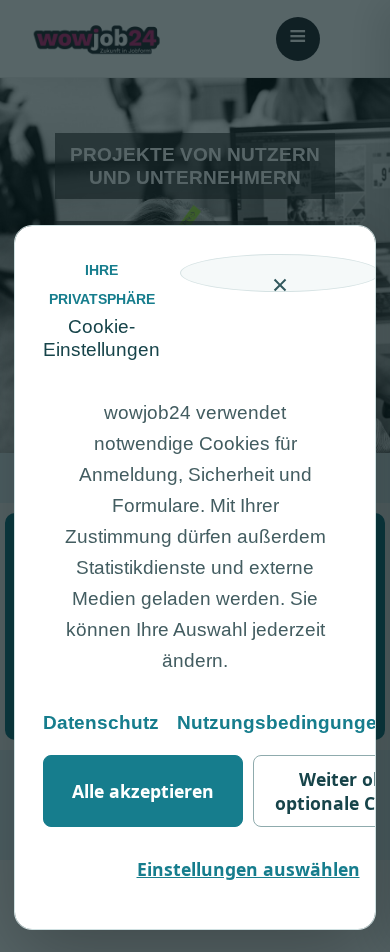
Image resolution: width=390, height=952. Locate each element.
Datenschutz (101, 722)
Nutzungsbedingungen (283, 722)
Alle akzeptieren (143, 791)
